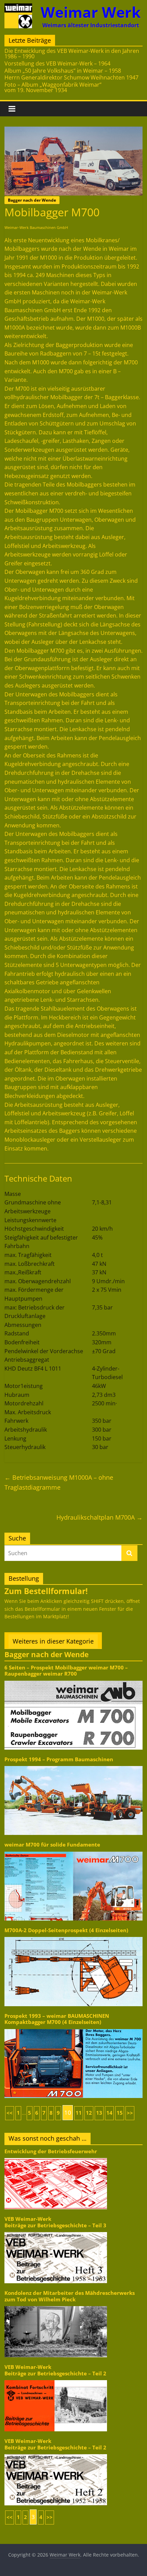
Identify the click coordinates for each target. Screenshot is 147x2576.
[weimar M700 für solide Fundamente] (73, 1851)
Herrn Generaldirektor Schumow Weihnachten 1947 (71, 77)
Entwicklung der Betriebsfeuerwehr (51, 2151)
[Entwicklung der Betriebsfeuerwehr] (56, 2158)
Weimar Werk (91, 12)
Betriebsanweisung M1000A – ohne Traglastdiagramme (59, 1482)
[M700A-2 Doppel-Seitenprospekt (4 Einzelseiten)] (73, 1936)
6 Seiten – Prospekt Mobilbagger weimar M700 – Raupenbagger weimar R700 (66, 1671)
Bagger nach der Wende (32, 200)
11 (79, 2113)
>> (130, 2113)
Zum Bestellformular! (46, 1591)
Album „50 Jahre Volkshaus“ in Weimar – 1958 (63, 71)
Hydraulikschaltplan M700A (99, 1517)
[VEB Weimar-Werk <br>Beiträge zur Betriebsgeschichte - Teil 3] (56, 2232)
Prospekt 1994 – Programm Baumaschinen (59, 1759)
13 (99, 2113)
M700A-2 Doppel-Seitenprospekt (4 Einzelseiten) (66, 1930)
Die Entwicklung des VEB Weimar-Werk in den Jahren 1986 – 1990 (72, 54)
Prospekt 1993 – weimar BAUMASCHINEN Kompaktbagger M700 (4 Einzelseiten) (57, 2019)
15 (120, 2113)
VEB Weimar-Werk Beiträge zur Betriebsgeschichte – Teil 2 (55, 2370)
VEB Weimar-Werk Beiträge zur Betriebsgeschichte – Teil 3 (55, 2222)
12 (89, 2113)
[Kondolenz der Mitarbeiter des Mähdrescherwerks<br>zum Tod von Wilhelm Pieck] (56, 2306)
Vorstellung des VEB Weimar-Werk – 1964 (57, 63)
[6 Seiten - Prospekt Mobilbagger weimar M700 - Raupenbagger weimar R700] (73, 1680)
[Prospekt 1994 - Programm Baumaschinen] (73, 1765)
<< (10, 2113)
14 (109, 2113)
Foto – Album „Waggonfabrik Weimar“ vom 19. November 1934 (53, 87)
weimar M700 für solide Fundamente (52, 1845)
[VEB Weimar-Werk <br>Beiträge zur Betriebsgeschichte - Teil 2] (56, 2380)
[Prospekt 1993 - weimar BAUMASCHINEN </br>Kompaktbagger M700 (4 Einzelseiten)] (73, 2029)
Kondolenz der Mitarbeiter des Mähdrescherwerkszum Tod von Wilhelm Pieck (70, 2296)
